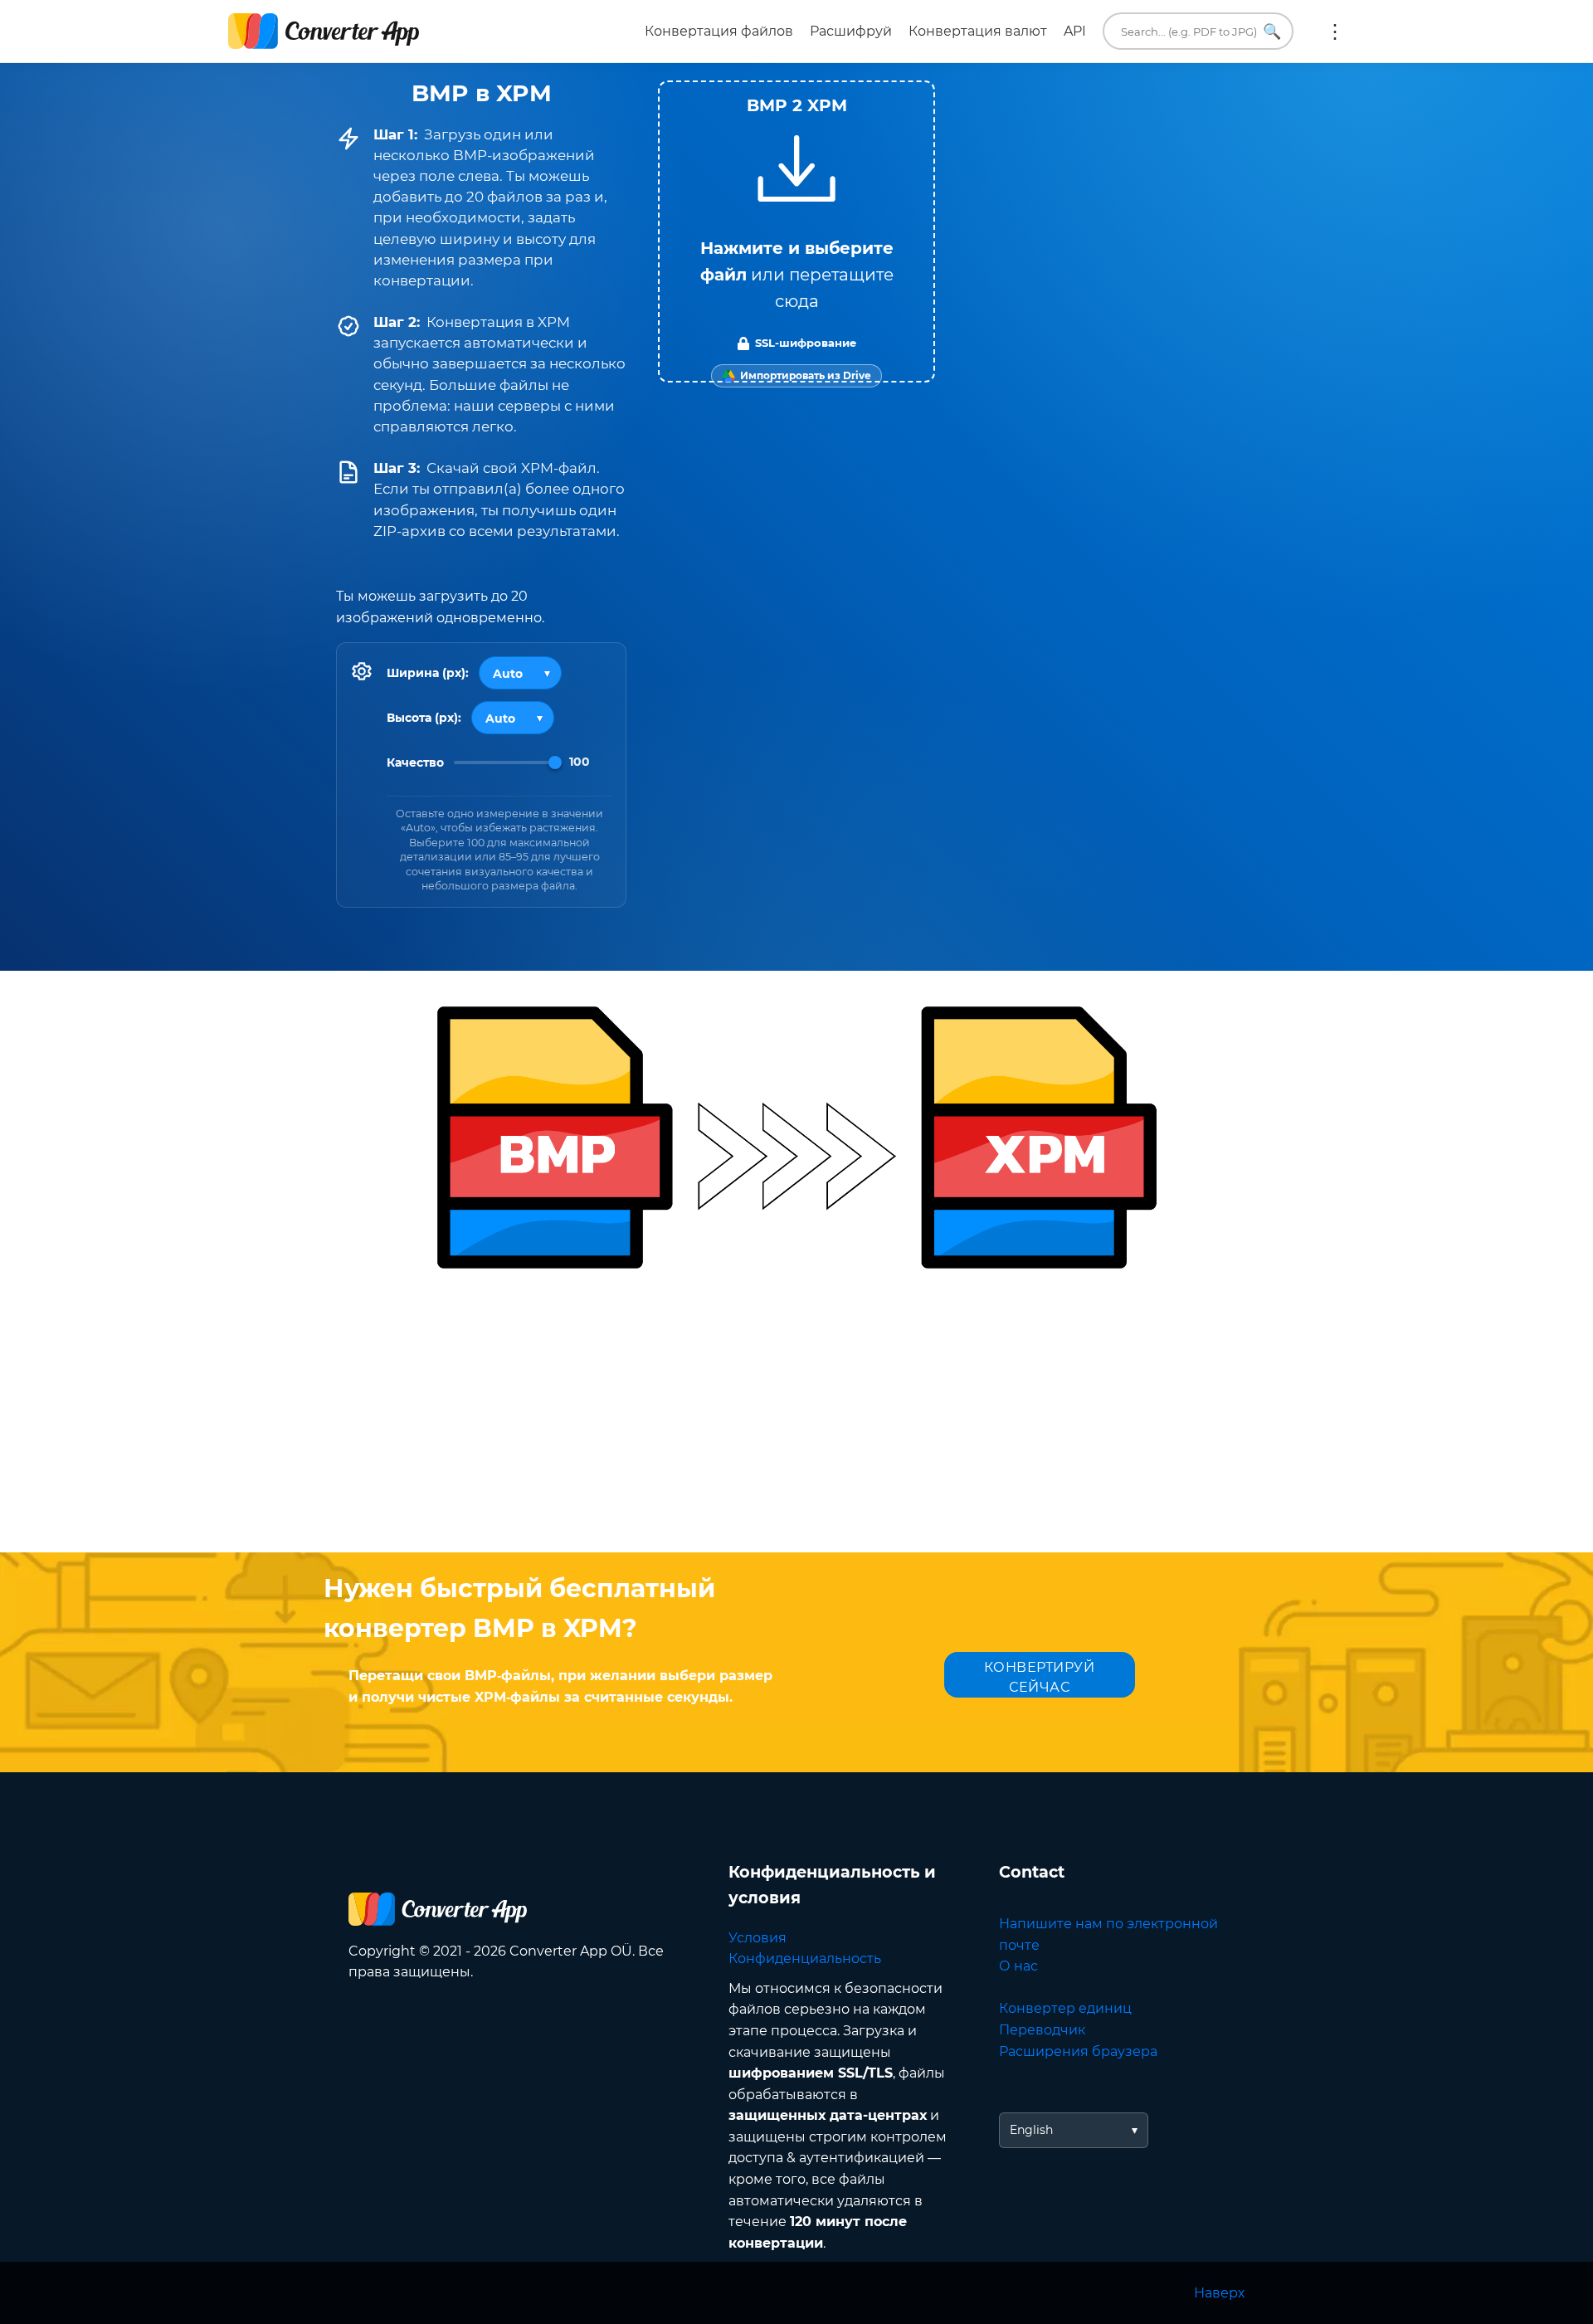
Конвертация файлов (719, 31)
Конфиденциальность (805, 1959)
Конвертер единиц (1065, 2008)
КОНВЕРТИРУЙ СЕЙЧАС (1040, 1677)
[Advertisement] (796, 1420)
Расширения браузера (1078, 2051)
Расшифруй (851, 31)
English (1031, 2130)
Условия (758, 1938)
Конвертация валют (978, 31)
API (1075, 31)
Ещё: (1335, 32)
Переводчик (1042, 2030)
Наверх (1219, 2293)
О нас (1018, 1966)
